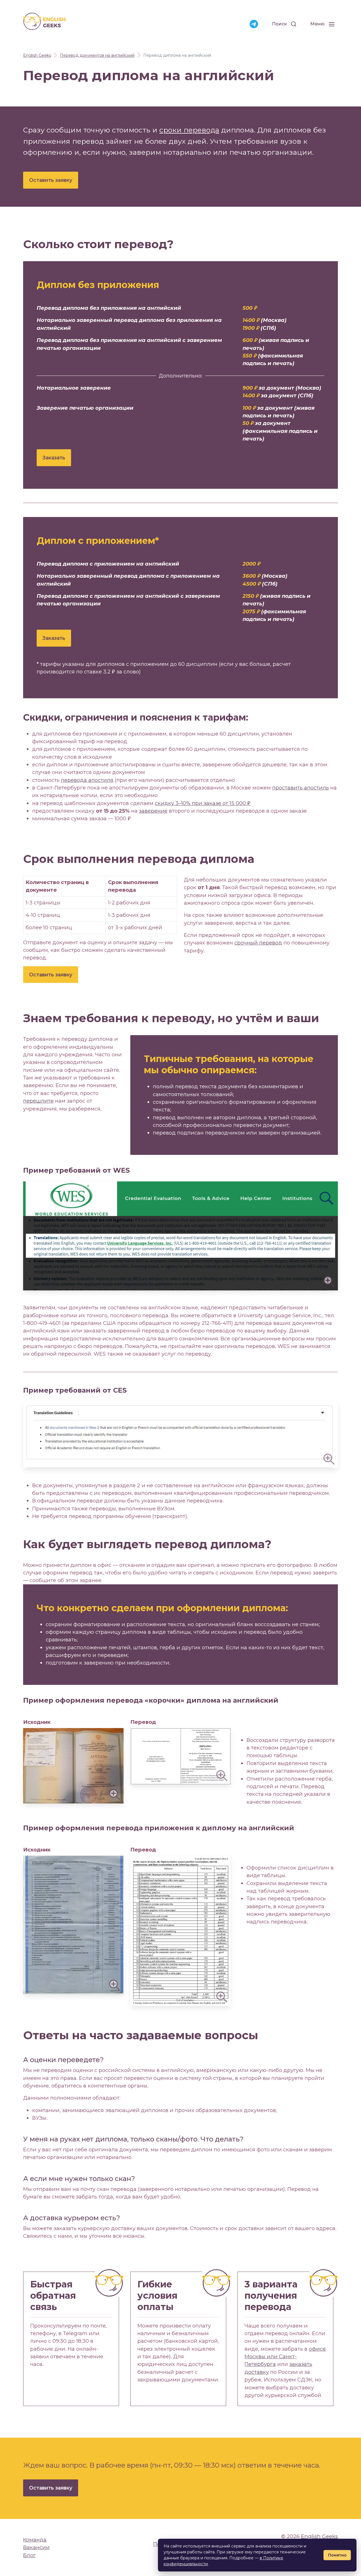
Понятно (337, 2555)
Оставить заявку (51, 180)
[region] (100, 905)
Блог (29, 2555)
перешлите (38, 1101)
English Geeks (319, 2536)
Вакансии (36, 2547)
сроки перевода (189, 130)
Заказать (54, 458)
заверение (153, 811)
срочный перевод (258, 943)
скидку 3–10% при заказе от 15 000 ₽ (203, 803)
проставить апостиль (301, 788)
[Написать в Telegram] (254, 24)
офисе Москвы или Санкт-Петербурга (285, 2357)
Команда (35, 2540)
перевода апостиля (87, 780)
